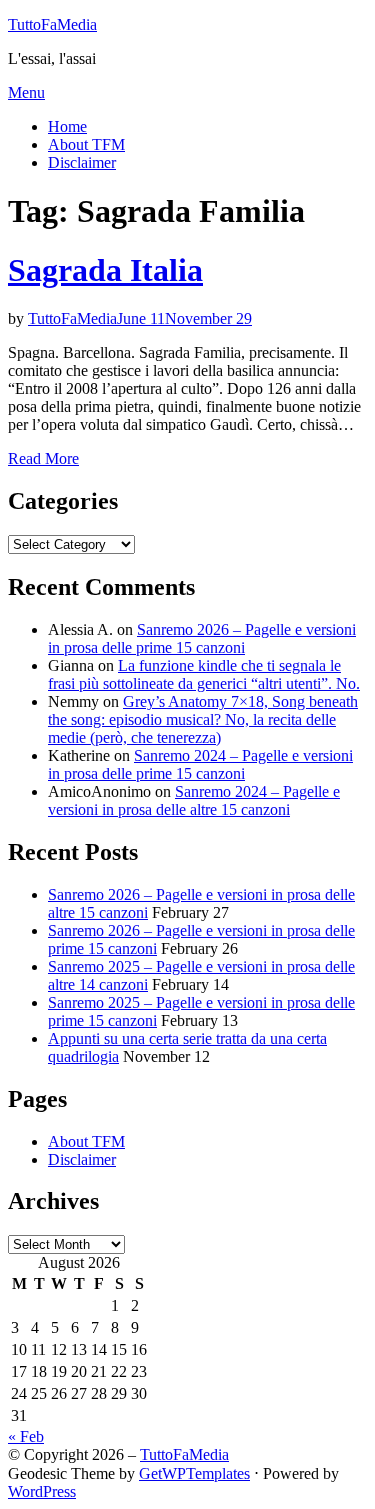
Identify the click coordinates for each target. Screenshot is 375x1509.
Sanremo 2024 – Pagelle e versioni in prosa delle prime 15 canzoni (200, 764)
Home (67, 126)
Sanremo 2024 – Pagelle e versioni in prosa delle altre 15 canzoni (194, 800)
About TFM (86, 144)
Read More (43, 458)
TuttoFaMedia (52, 24)
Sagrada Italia (105, 270)
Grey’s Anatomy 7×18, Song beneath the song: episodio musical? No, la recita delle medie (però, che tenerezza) (203, 719)
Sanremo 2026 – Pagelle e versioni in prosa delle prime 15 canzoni (202, 638)
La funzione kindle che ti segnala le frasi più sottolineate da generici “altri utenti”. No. (204, 674)
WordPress (42, 1491)
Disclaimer (82, 162)
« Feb (26, 1436)
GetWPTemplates (194, 1473)
